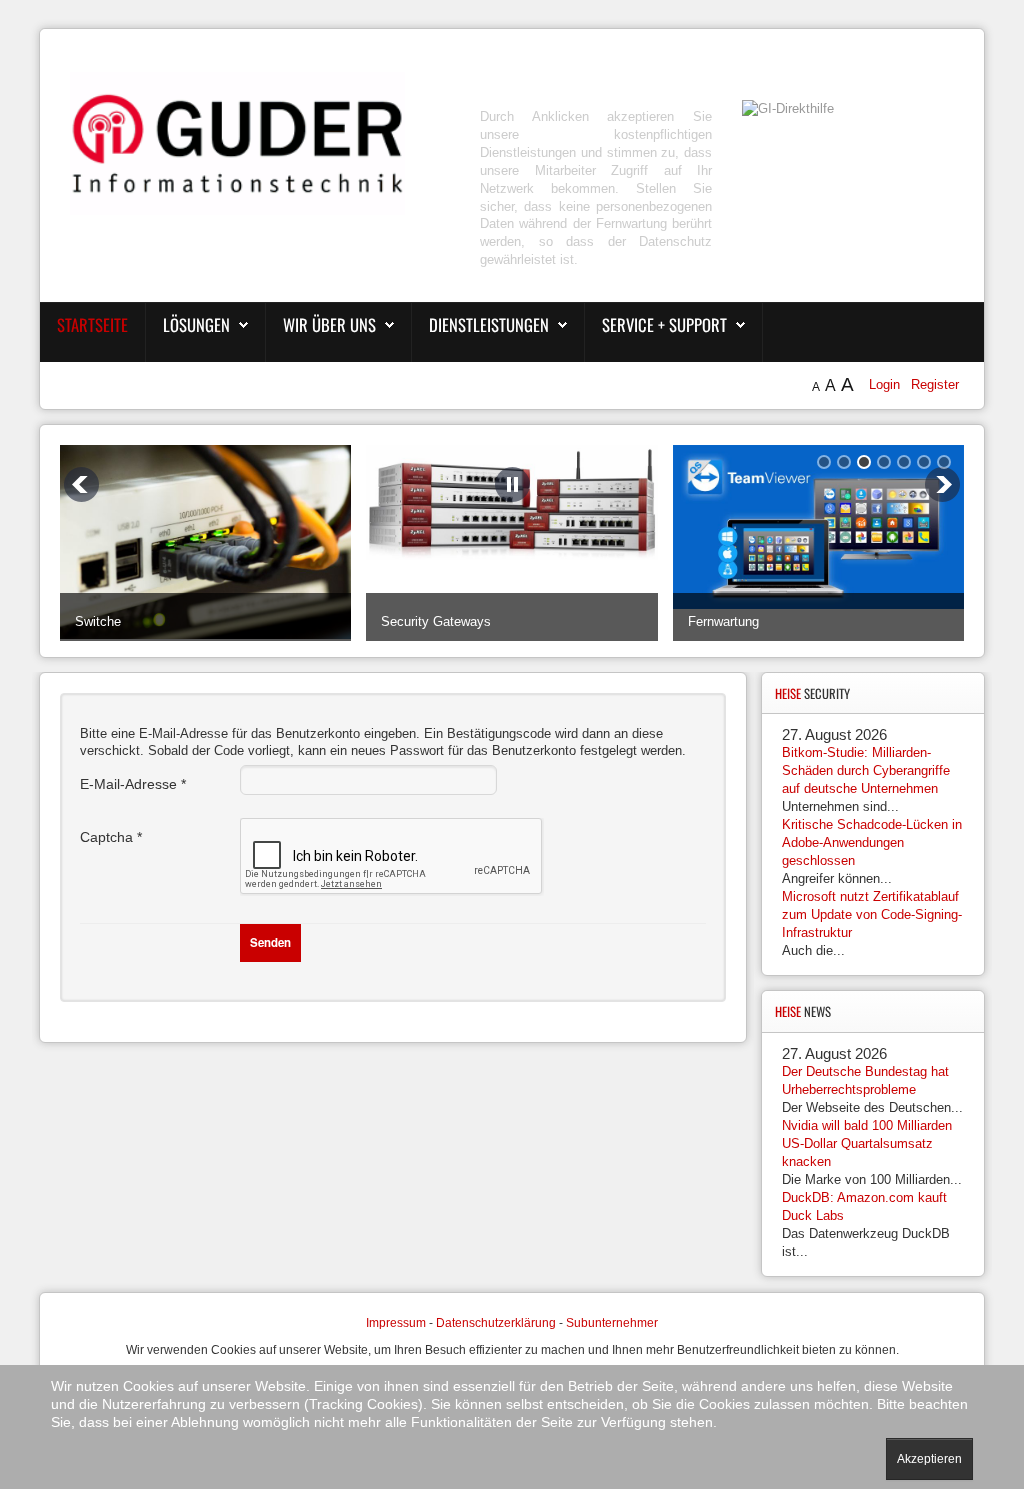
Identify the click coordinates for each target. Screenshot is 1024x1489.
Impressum (396, 1323)
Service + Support (664, 324)
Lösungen (196, 324)
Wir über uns (329, 324)
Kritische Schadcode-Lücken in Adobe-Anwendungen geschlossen (872, 842)
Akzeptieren (929, 1459)
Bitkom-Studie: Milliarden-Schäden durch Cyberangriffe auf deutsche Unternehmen (866, 770)
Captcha (111, 837)
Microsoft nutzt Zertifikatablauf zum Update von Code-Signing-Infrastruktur (872, 914)
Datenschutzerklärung (496, 1323)
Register (935, 384)
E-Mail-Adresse (133, 784)
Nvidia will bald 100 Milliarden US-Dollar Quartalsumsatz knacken (867, 1143)
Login (886, 384)
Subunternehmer (612, 1323)
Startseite (92, 324)
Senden (270, 942)
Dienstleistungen (489, 324)
